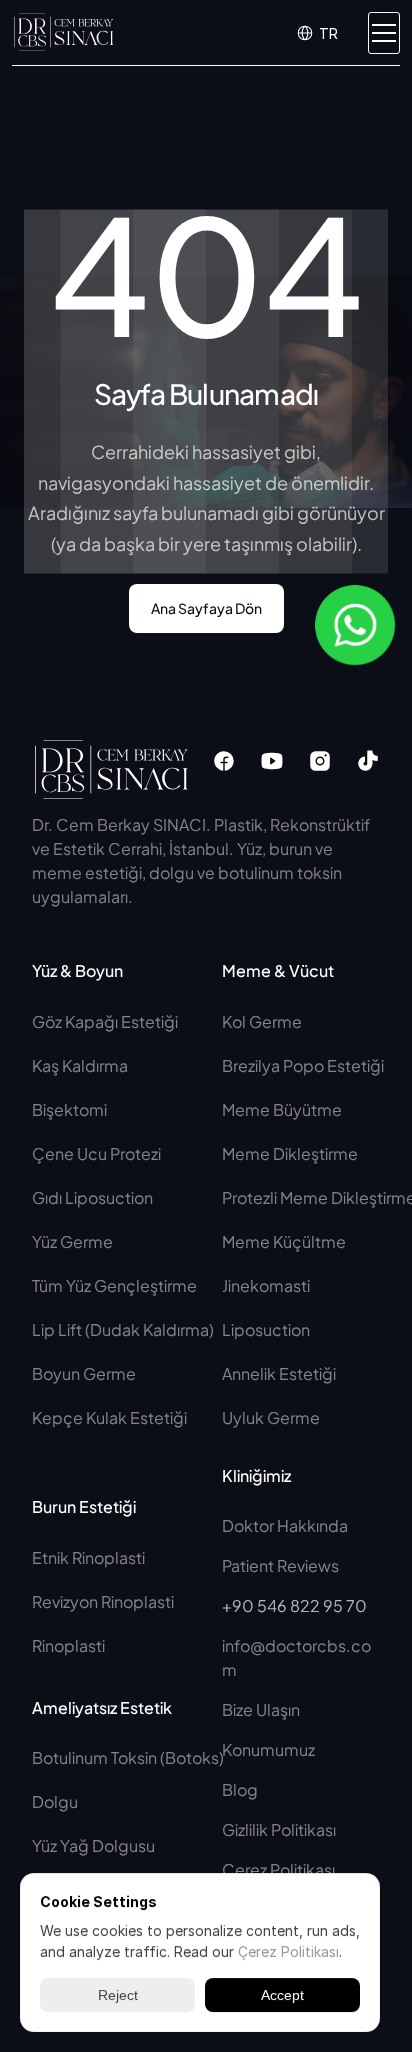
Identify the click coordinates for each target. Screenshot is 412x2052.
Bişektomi (69, 1109)
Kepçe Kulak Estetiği (109, 1417)
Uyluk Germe (272, 1417)
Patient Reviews (280, 1565)
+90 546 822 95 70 (294, 1605)
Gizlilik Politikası (279, 1829)
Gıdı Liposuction (92, 1197)
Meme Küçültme (284, 1241)
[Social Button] (224, 761)
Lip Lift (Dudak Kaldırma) (123, 1329)
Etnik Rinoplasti (88, 1557)
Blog (240, 1789)
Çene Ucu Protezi (96, 1153)
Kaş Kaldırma (80, 1065)
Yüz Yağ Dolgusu (93, 1845)
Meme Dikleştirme (290, 1153)
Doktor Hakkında (285, 1525)
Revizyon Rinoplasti (103, 1601)
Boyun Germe (84, 1373)
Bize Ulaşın (261, 1709)
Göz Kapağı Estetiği (105, 1021)
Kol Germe (262, 1021)
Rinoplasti (68, 1645)
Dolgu (55, 1801)
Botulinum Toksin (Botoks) (128, 1757)
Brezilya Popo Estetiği (303, 1065)
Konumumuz (268, 1749)
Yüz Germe (72, 1241)
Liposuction (266, 1329)
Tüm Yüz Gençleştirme (114, 1285)
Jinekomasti (266, 1285)
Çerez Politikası (278, 1869)
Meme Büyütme (282, 1109)
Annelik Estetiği (279, 1373)
